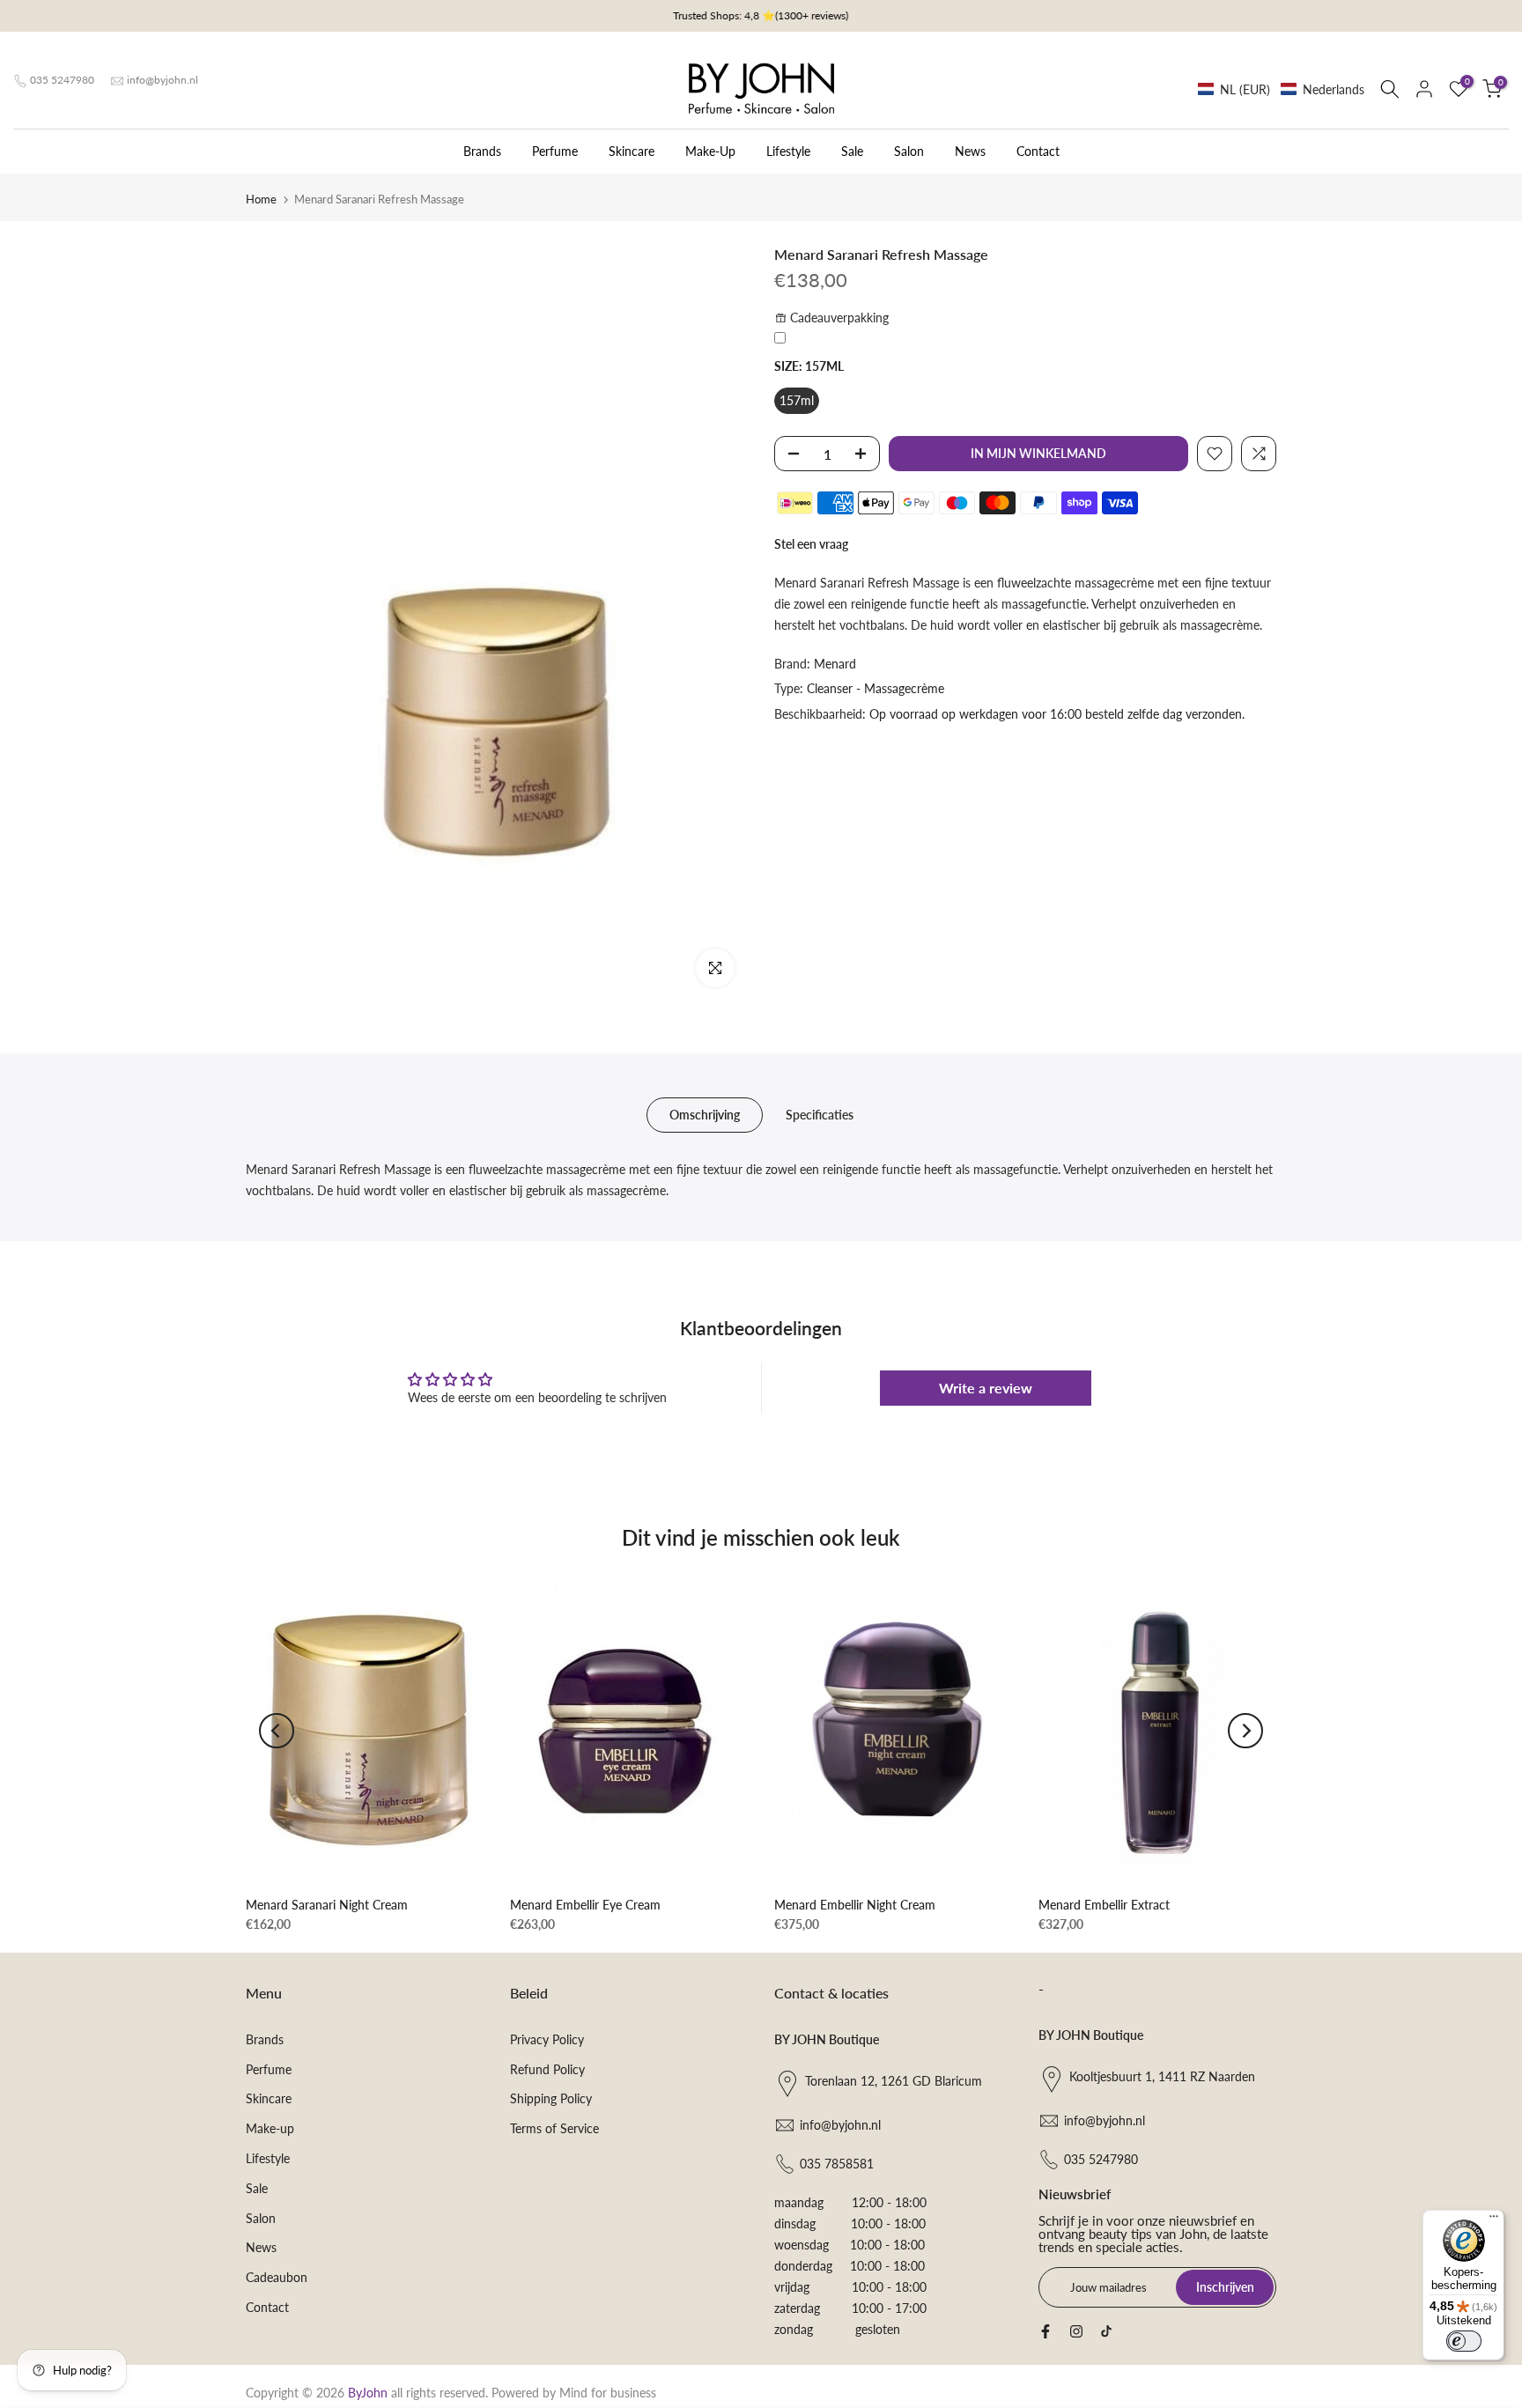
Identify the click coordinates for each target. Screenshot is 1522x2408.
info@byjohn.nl (163, 80)
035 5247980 (62, 80)
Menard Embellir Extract (1104, 1905)
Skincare (632, 151)
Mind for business (608, 2393)
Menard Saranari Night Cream (327, 1905)
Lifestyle (788, 151)
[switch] (1464, 2341)
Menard (835, 663)
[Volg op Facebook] (1045, 2331)
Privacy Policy (547, 2039)
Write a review (986, 1388)
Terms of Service (554, 2128)
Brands (482, 151)
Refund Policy (547, 2069)
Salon (909, 151)
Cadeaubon (277, 2277)
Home (261, 199)
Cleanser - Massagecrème (876, 688)
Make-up (270, 2128)
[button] (1281, 89)
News (970, 151)
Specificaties (820, 1115)
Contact (1038, 151)
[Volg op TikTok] (1106, 2331)
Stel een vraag (811, 544)
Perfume (555, 151)
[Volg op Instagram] (1076, 2331)
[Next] (1245, 1731)
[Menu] (1494, 2220)
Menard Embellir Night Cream (855, 1905)
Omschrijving (705, 1115)
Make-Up (710, 151)
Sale (852, 151)
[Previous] (277, 1731)
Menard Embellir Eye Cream (585, 1905)
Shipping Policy (551, 2098)
